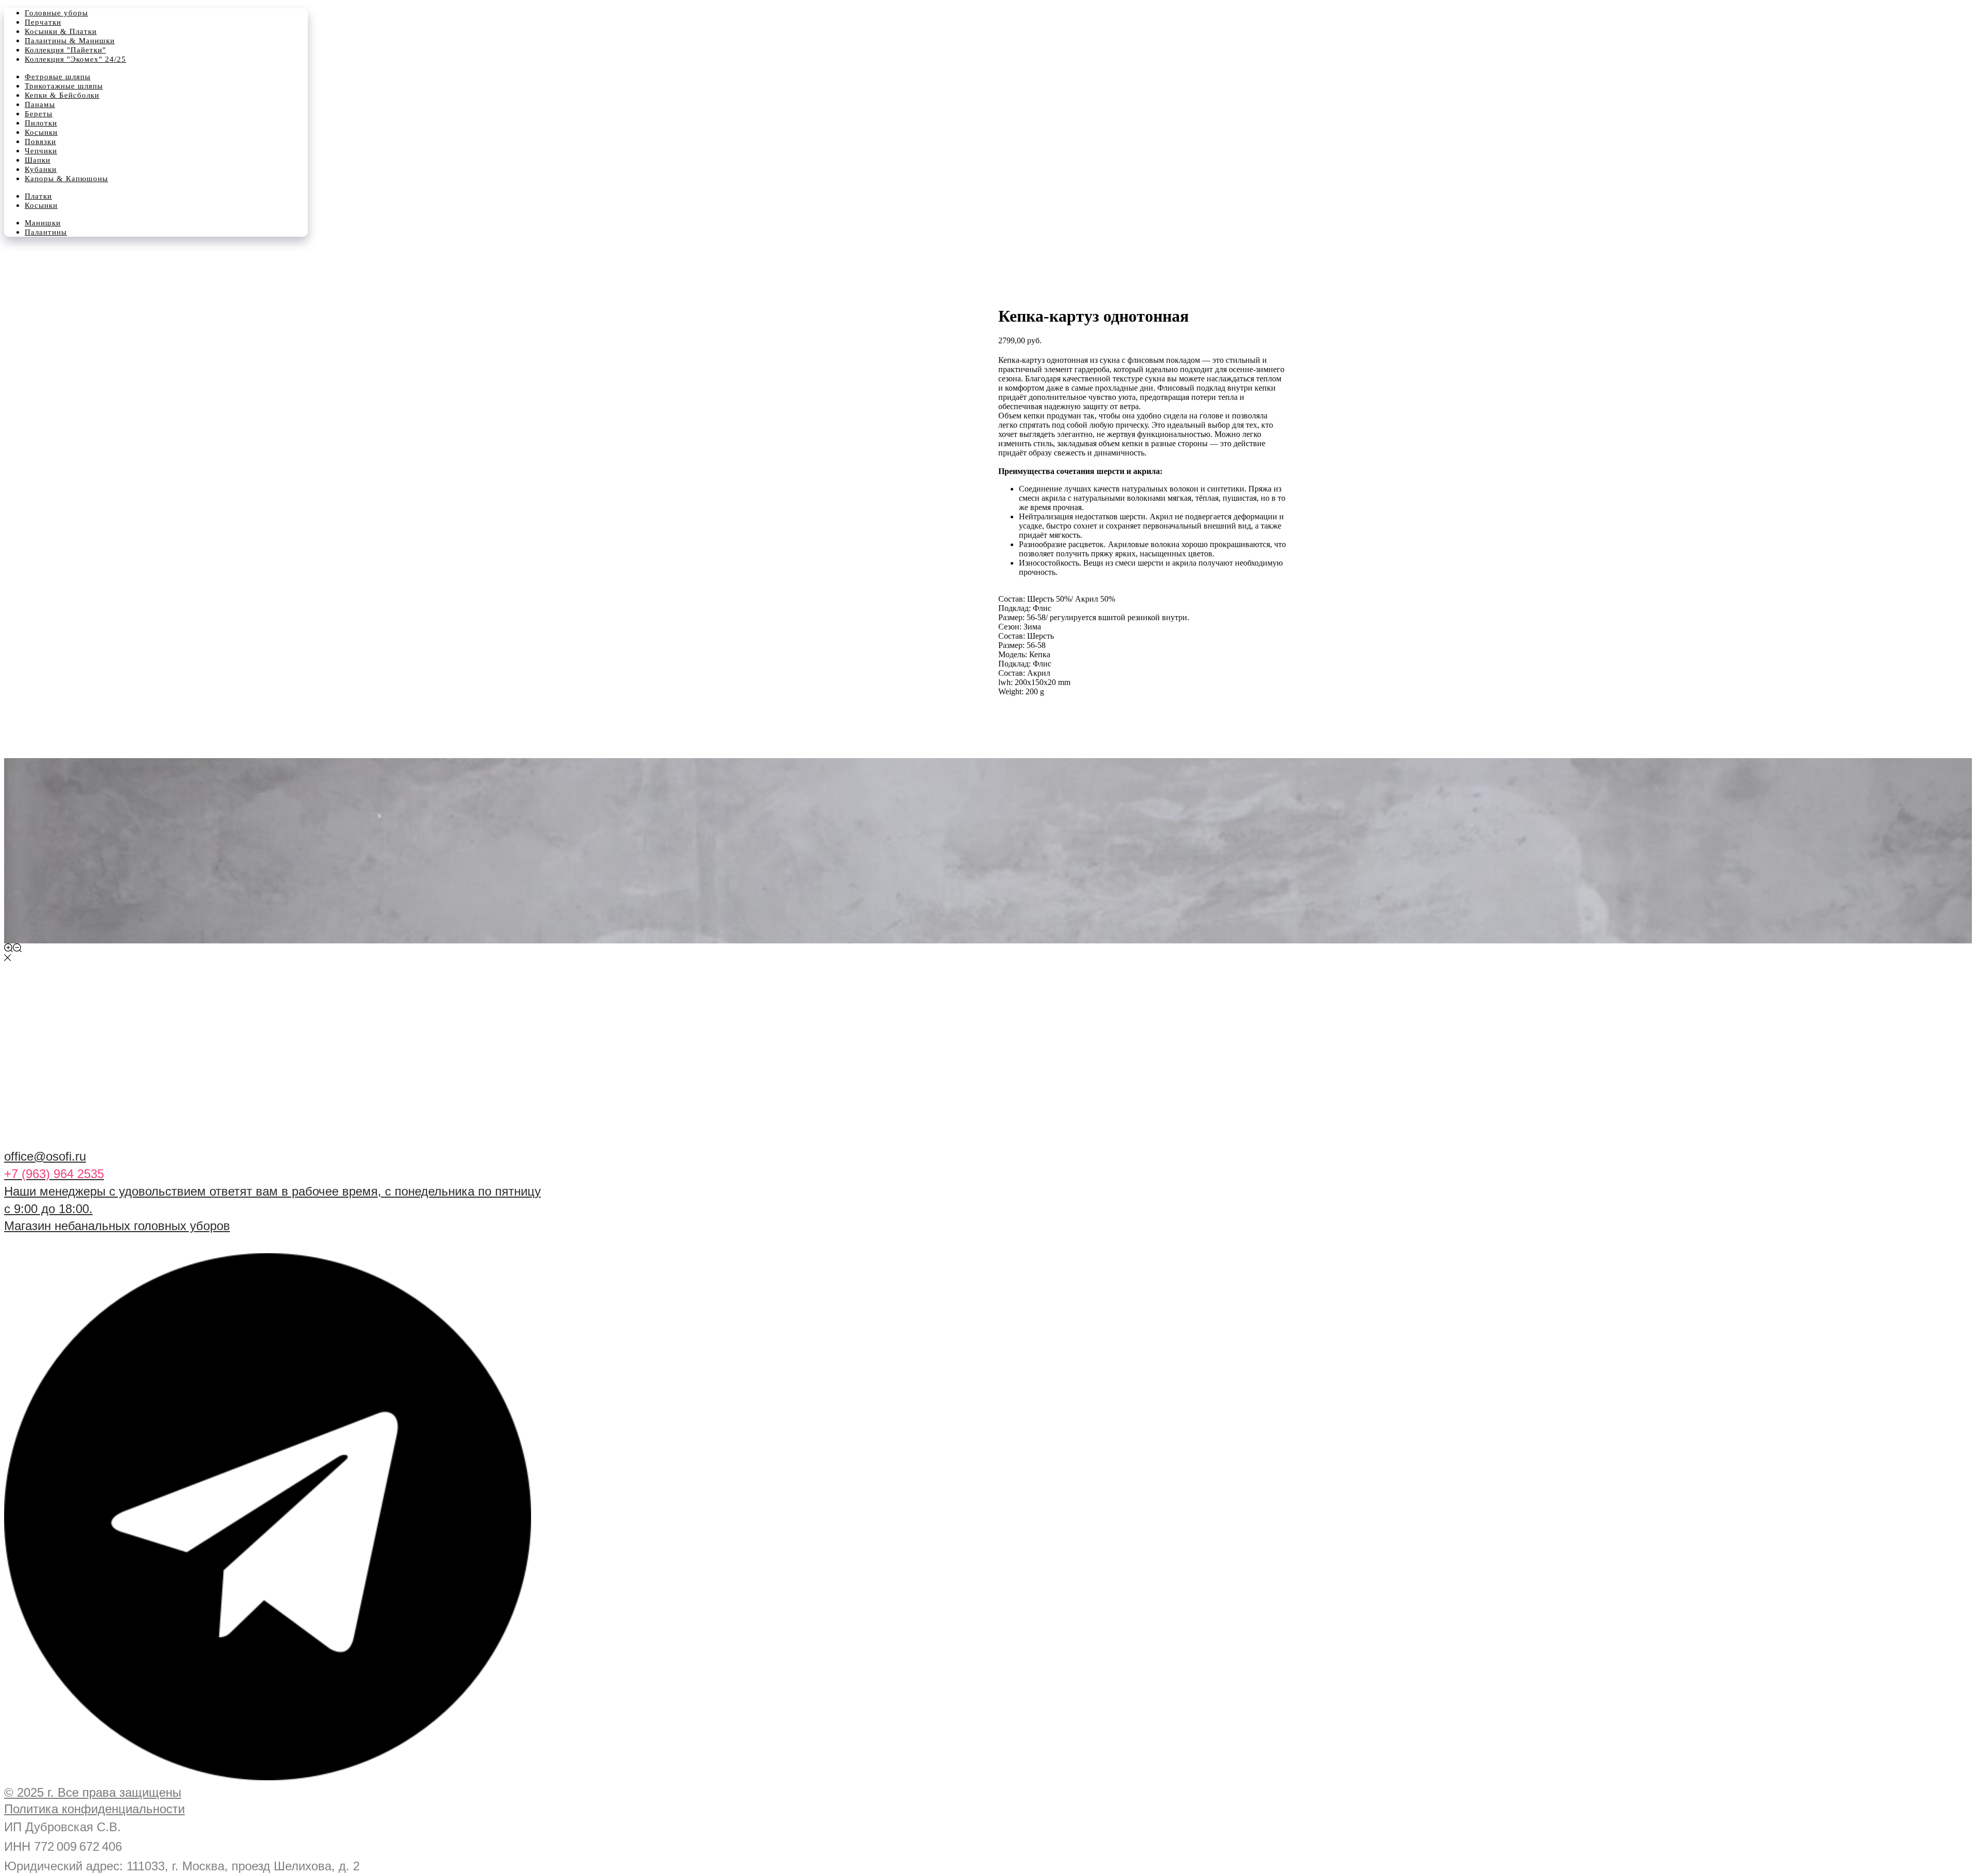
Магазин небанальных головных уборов (117, 1226)
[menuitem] (56, 13)
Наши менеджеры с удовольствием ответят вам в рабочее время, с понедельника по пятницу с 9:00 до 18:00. (272, 1191)
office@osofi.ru (45, 1156)
